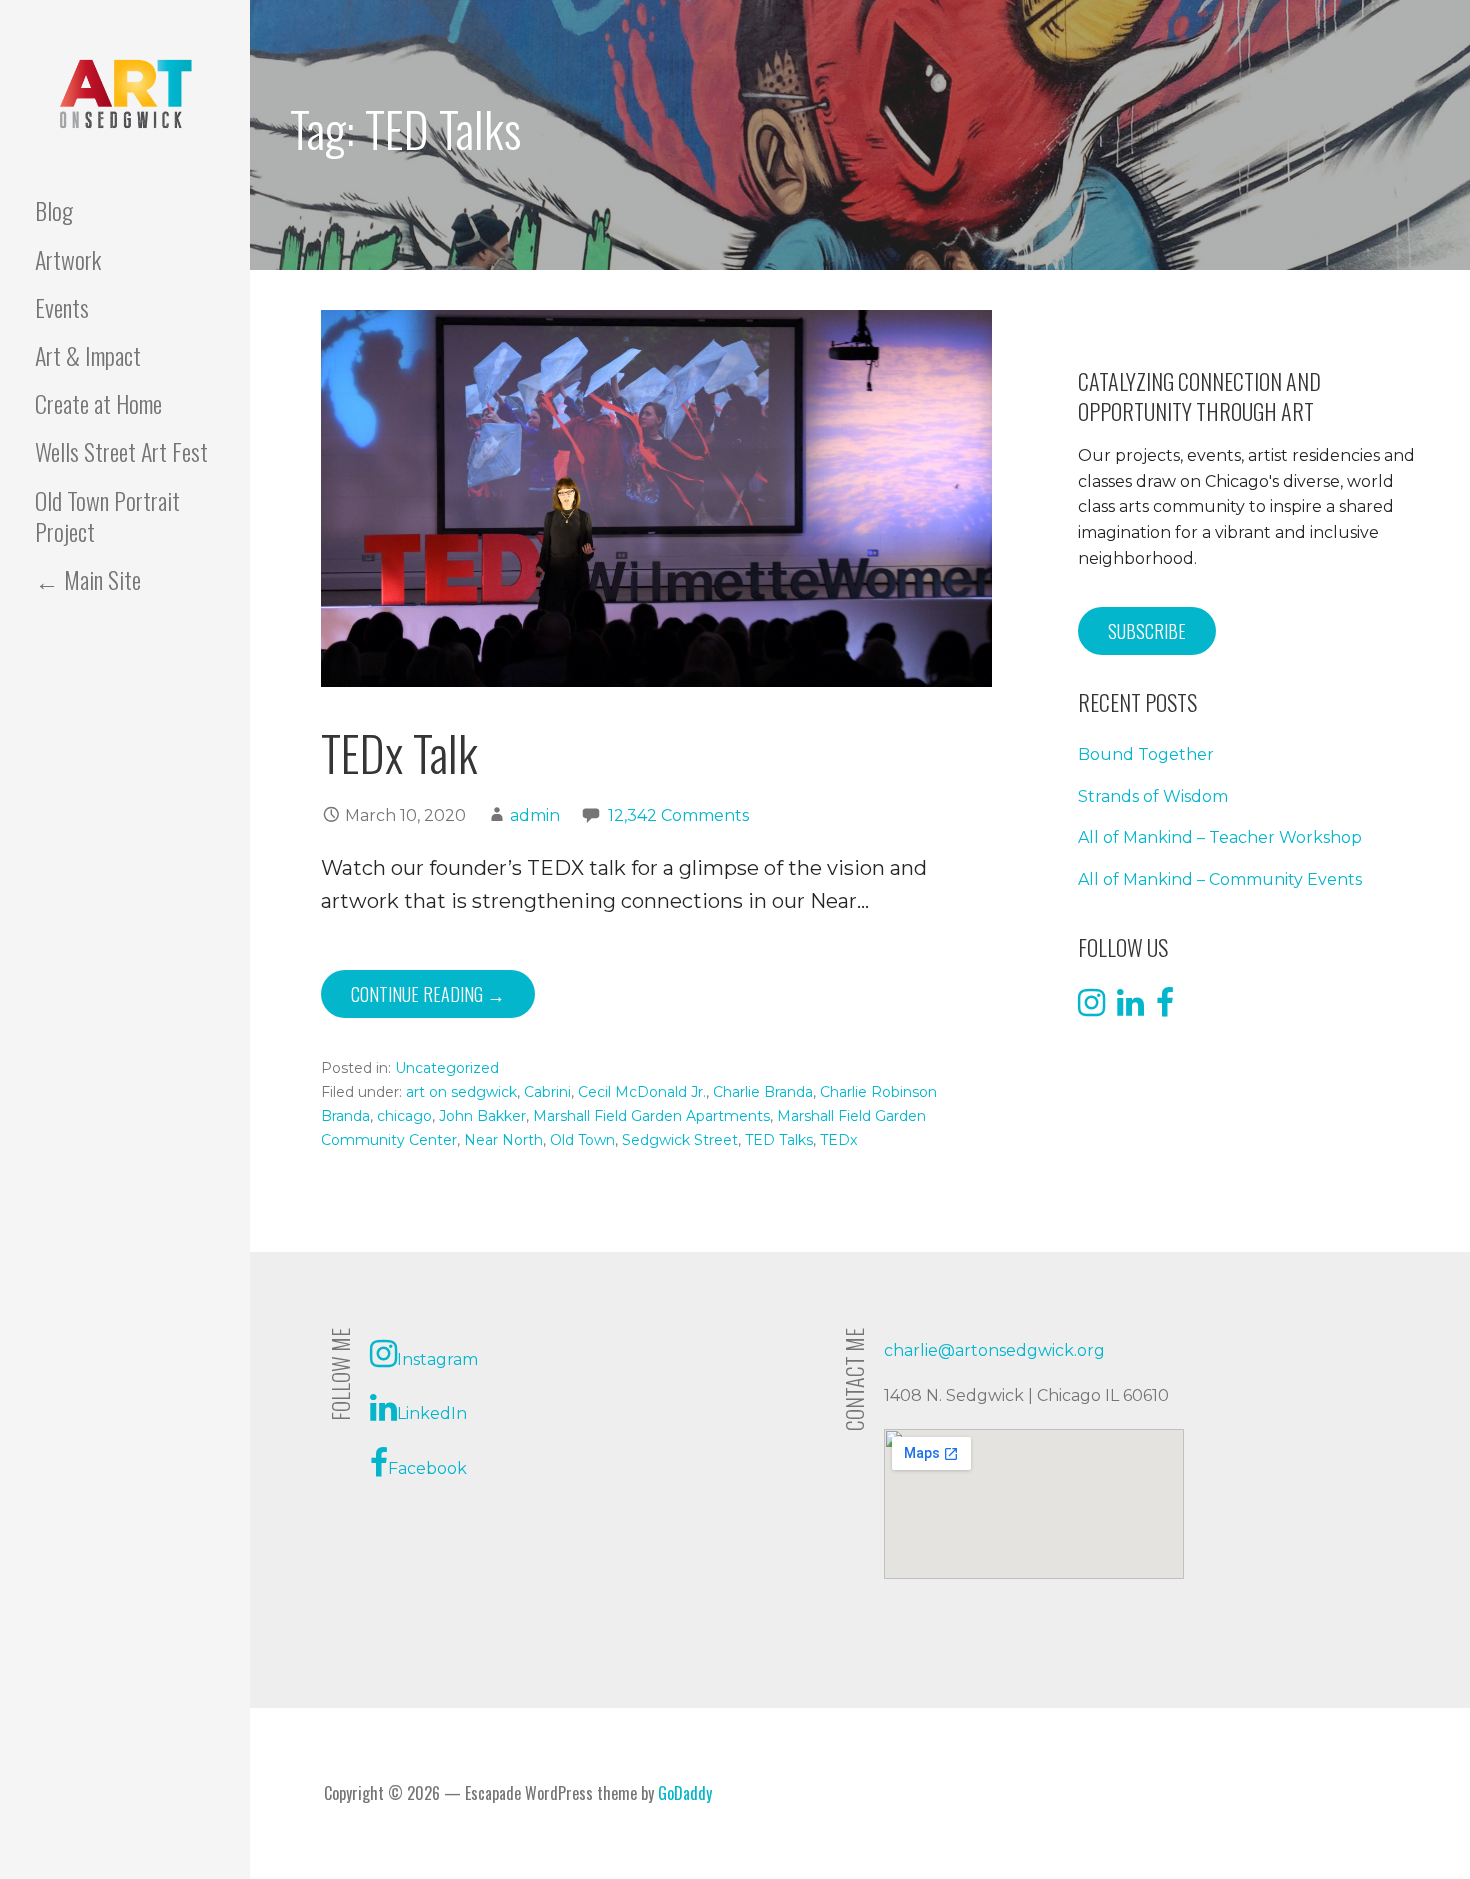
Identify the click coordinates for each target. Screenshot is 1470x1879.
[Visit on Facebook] (1165, 1008)
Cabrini (547, 1092)
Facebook (427, 1468)
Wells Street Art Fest (121, 451)
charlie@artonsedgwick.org (994, 1350)
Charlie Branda (763, 1092)
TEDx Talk (399, 752)
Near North (503, 1140)
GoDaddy (685, 1793)
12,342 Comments (678, 815)
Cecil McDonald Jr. (642, 1092)
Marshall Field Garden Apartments (651, 1116)
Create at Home (98, 403)
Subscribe (1147, 631)
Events (62, 307)
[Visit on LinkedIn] (1130, 1008)
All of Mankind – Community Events (1220, 879)
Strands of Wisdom (1153, 796)
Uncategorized (447, 1068)
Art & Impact (88, 355)
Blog (54, 210)
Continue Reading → (428, 994)
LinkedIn (432, 1413)
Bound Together (1146, 754)
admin (535, 815)
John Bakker (482, 1116)
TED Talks (779, 1140)
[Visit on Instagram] (1091, 1008)
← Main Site (88, 579)
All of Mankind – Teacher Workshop (1220, 837)
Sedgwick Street (680, 1140)
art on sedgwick (461, 1092)
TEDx (838, 1140)
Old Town (582, 1140)
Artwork (68, 259)
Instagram (437, 1359)
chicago (404, 1116)
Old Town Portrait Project (107, 515)
